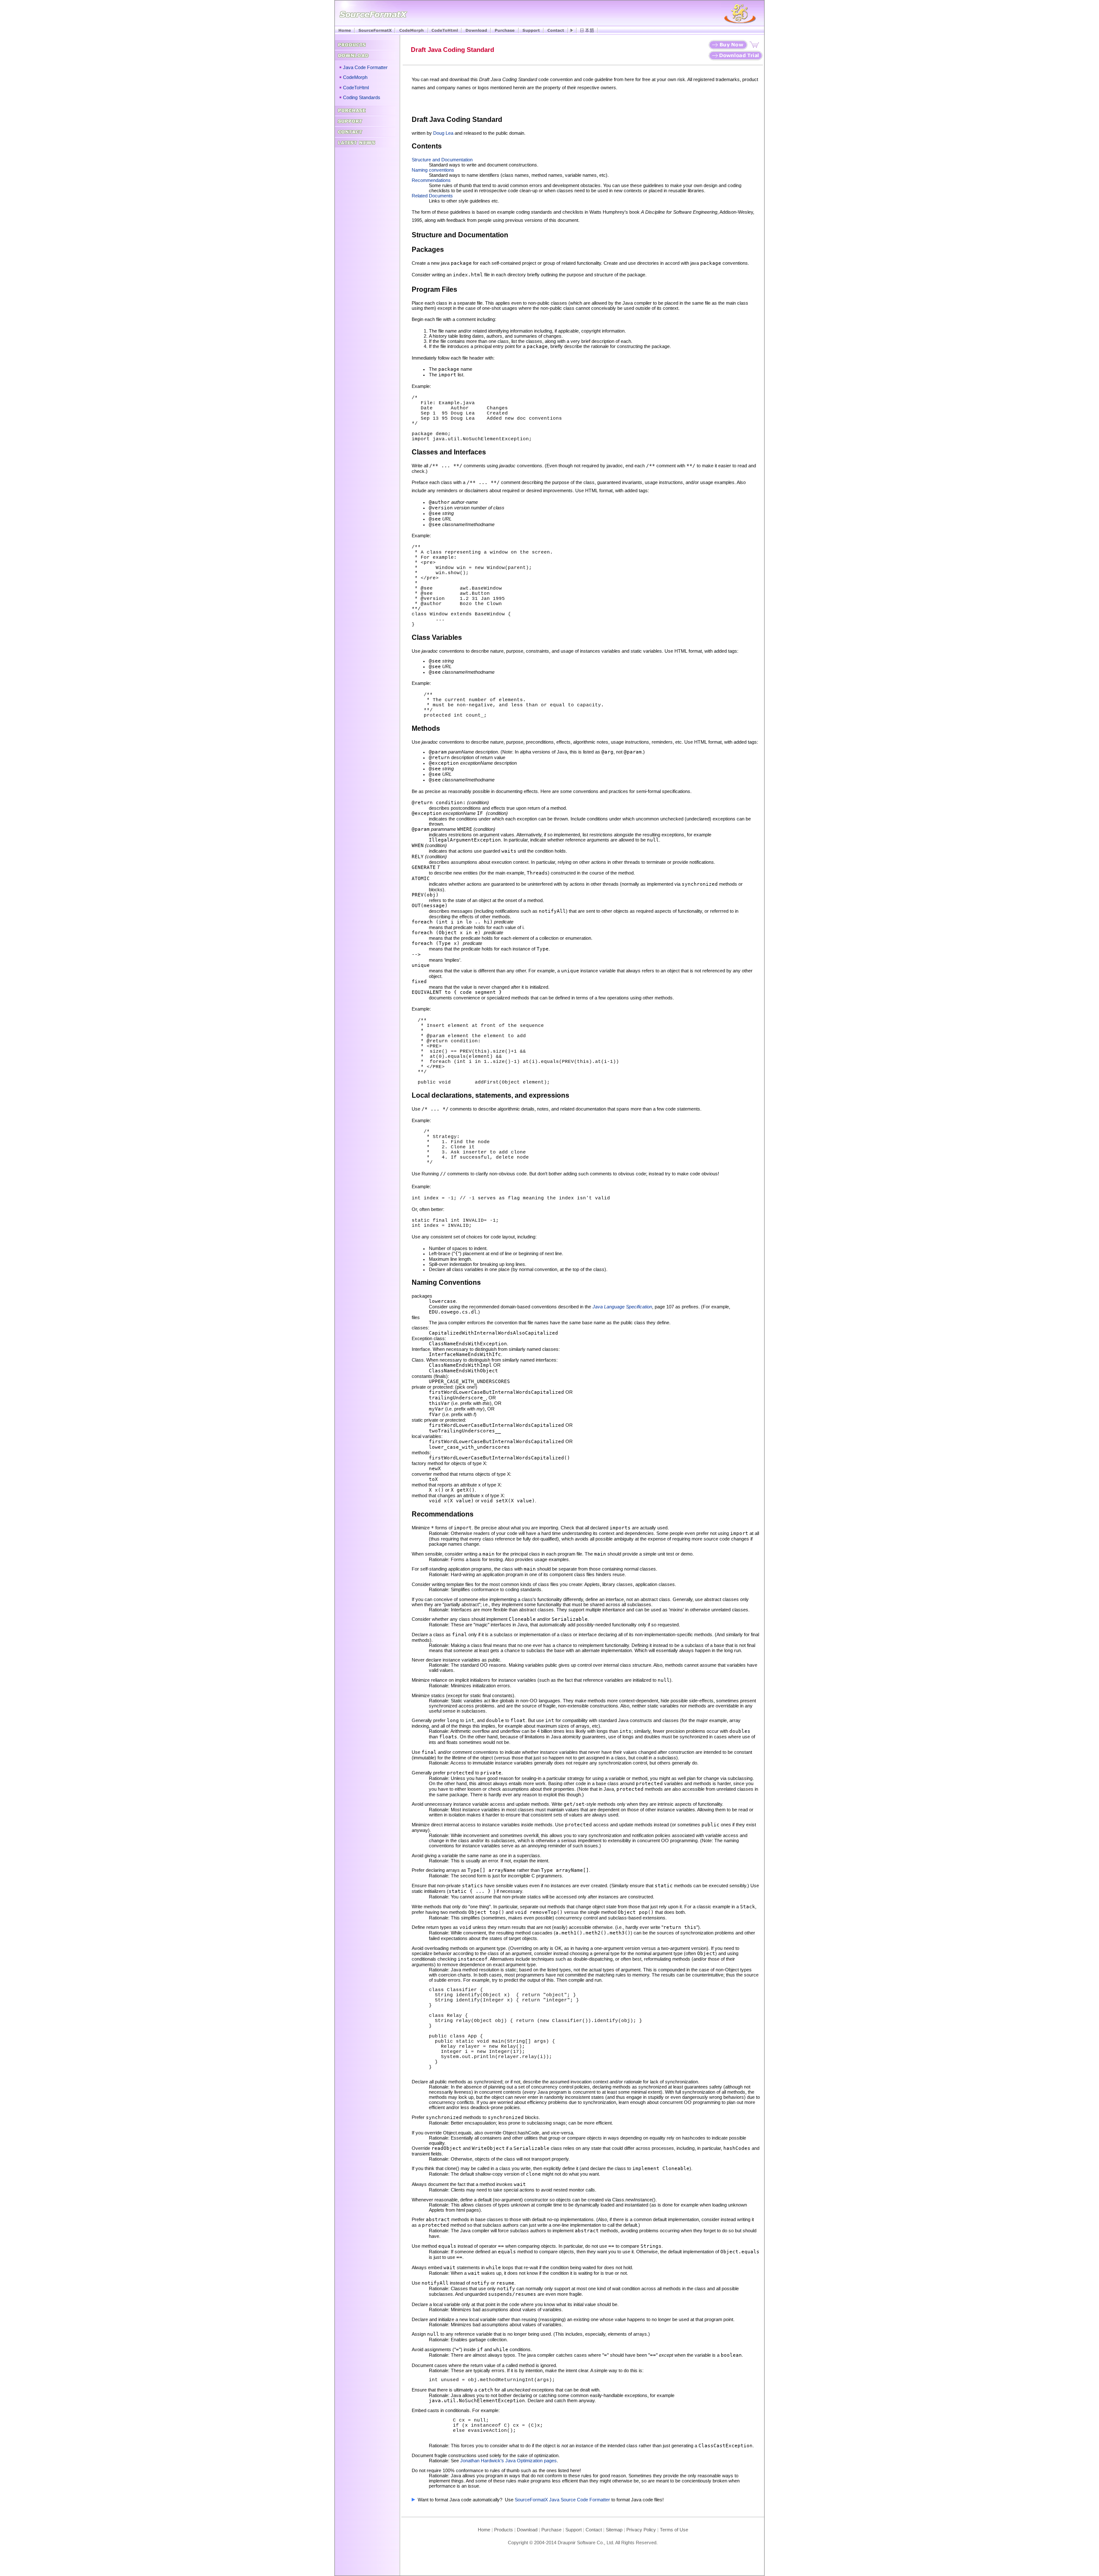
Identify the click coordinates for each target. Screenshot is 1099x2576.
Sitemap (614, 2530)
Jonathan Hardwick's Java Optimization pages (509, 2461)
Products (504, 2530)
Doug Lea (443, 133)
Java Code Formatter (365, 67)
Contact (594, 2530)
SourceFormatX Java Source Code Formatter (562, 2500)
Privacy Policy (641, 2530)
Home (484, 2530)
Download (529, 2530)
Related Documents (432, 196)
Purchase (551, 2530)
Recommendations (431, 180)
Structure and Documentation (442, 160)
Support (574, 2530)
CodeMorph (355, 77)
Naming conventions (433, 170)
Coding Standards (362, 97)
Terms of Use (674, 2530)
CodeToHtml (356, 88)
